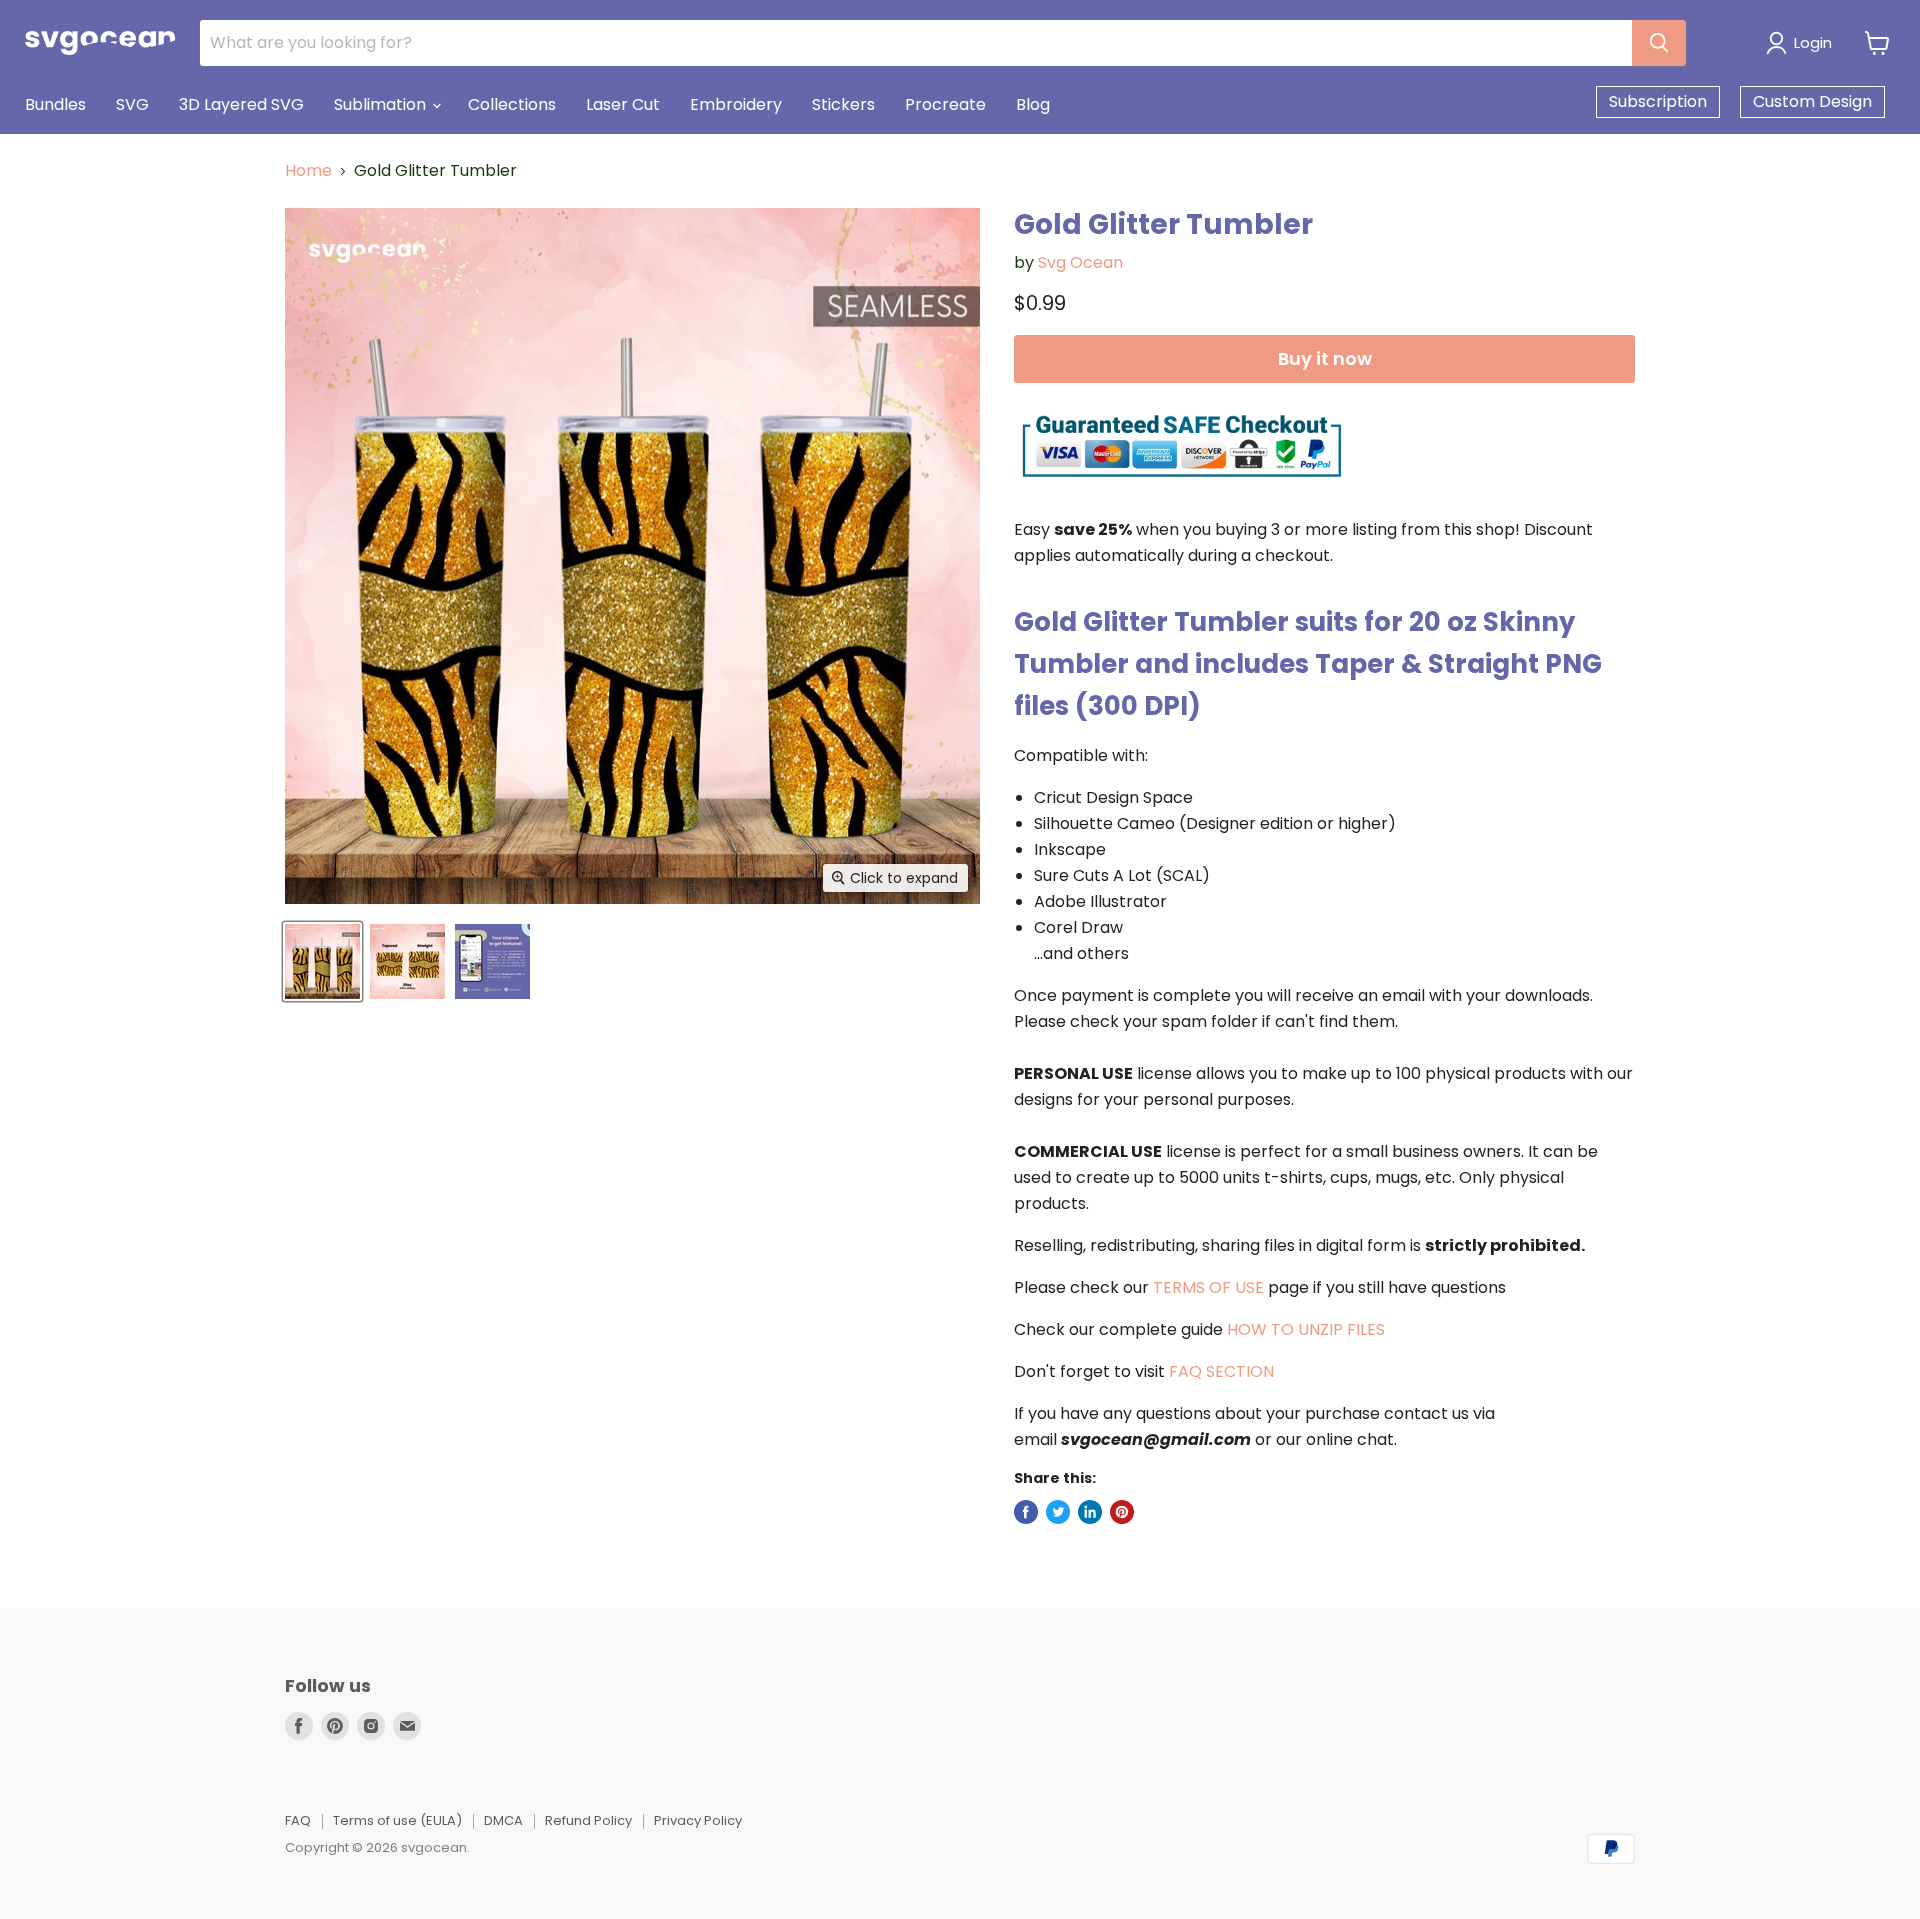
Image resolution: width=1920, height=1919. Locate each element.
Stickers (843, 104)
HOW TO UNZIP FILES (1306, 1329)
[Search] (1659, 43)
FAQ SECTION (1221, 1371)
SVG (132, 104)
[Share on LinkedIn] (1090, 1512)
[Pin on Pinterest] (1122, 1512)
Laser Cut (623, 104)
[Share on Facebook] (1026, 1512)
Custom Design (1812, 101)
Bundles (55, 104)
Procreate (945, 104)
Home (308, 171)
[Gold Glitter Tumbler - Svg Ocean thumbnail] (322, 961)
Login (1813, 42)
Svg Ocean (1080, 262)
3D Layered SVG (241, 104)
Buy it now (1325, 358)
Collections (512, 104)
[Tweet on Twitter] (1058, 1512)
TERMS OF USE (1208, 1287)
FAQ (298, 1820)
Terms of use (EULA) (397, 1820)
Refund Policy (588, 1820)
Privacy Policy (698, 1820)
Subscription (1658, 101)
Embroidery (736, 104)
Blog (1033, 104)
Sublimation (382, 104)
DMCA (503, 1820)
